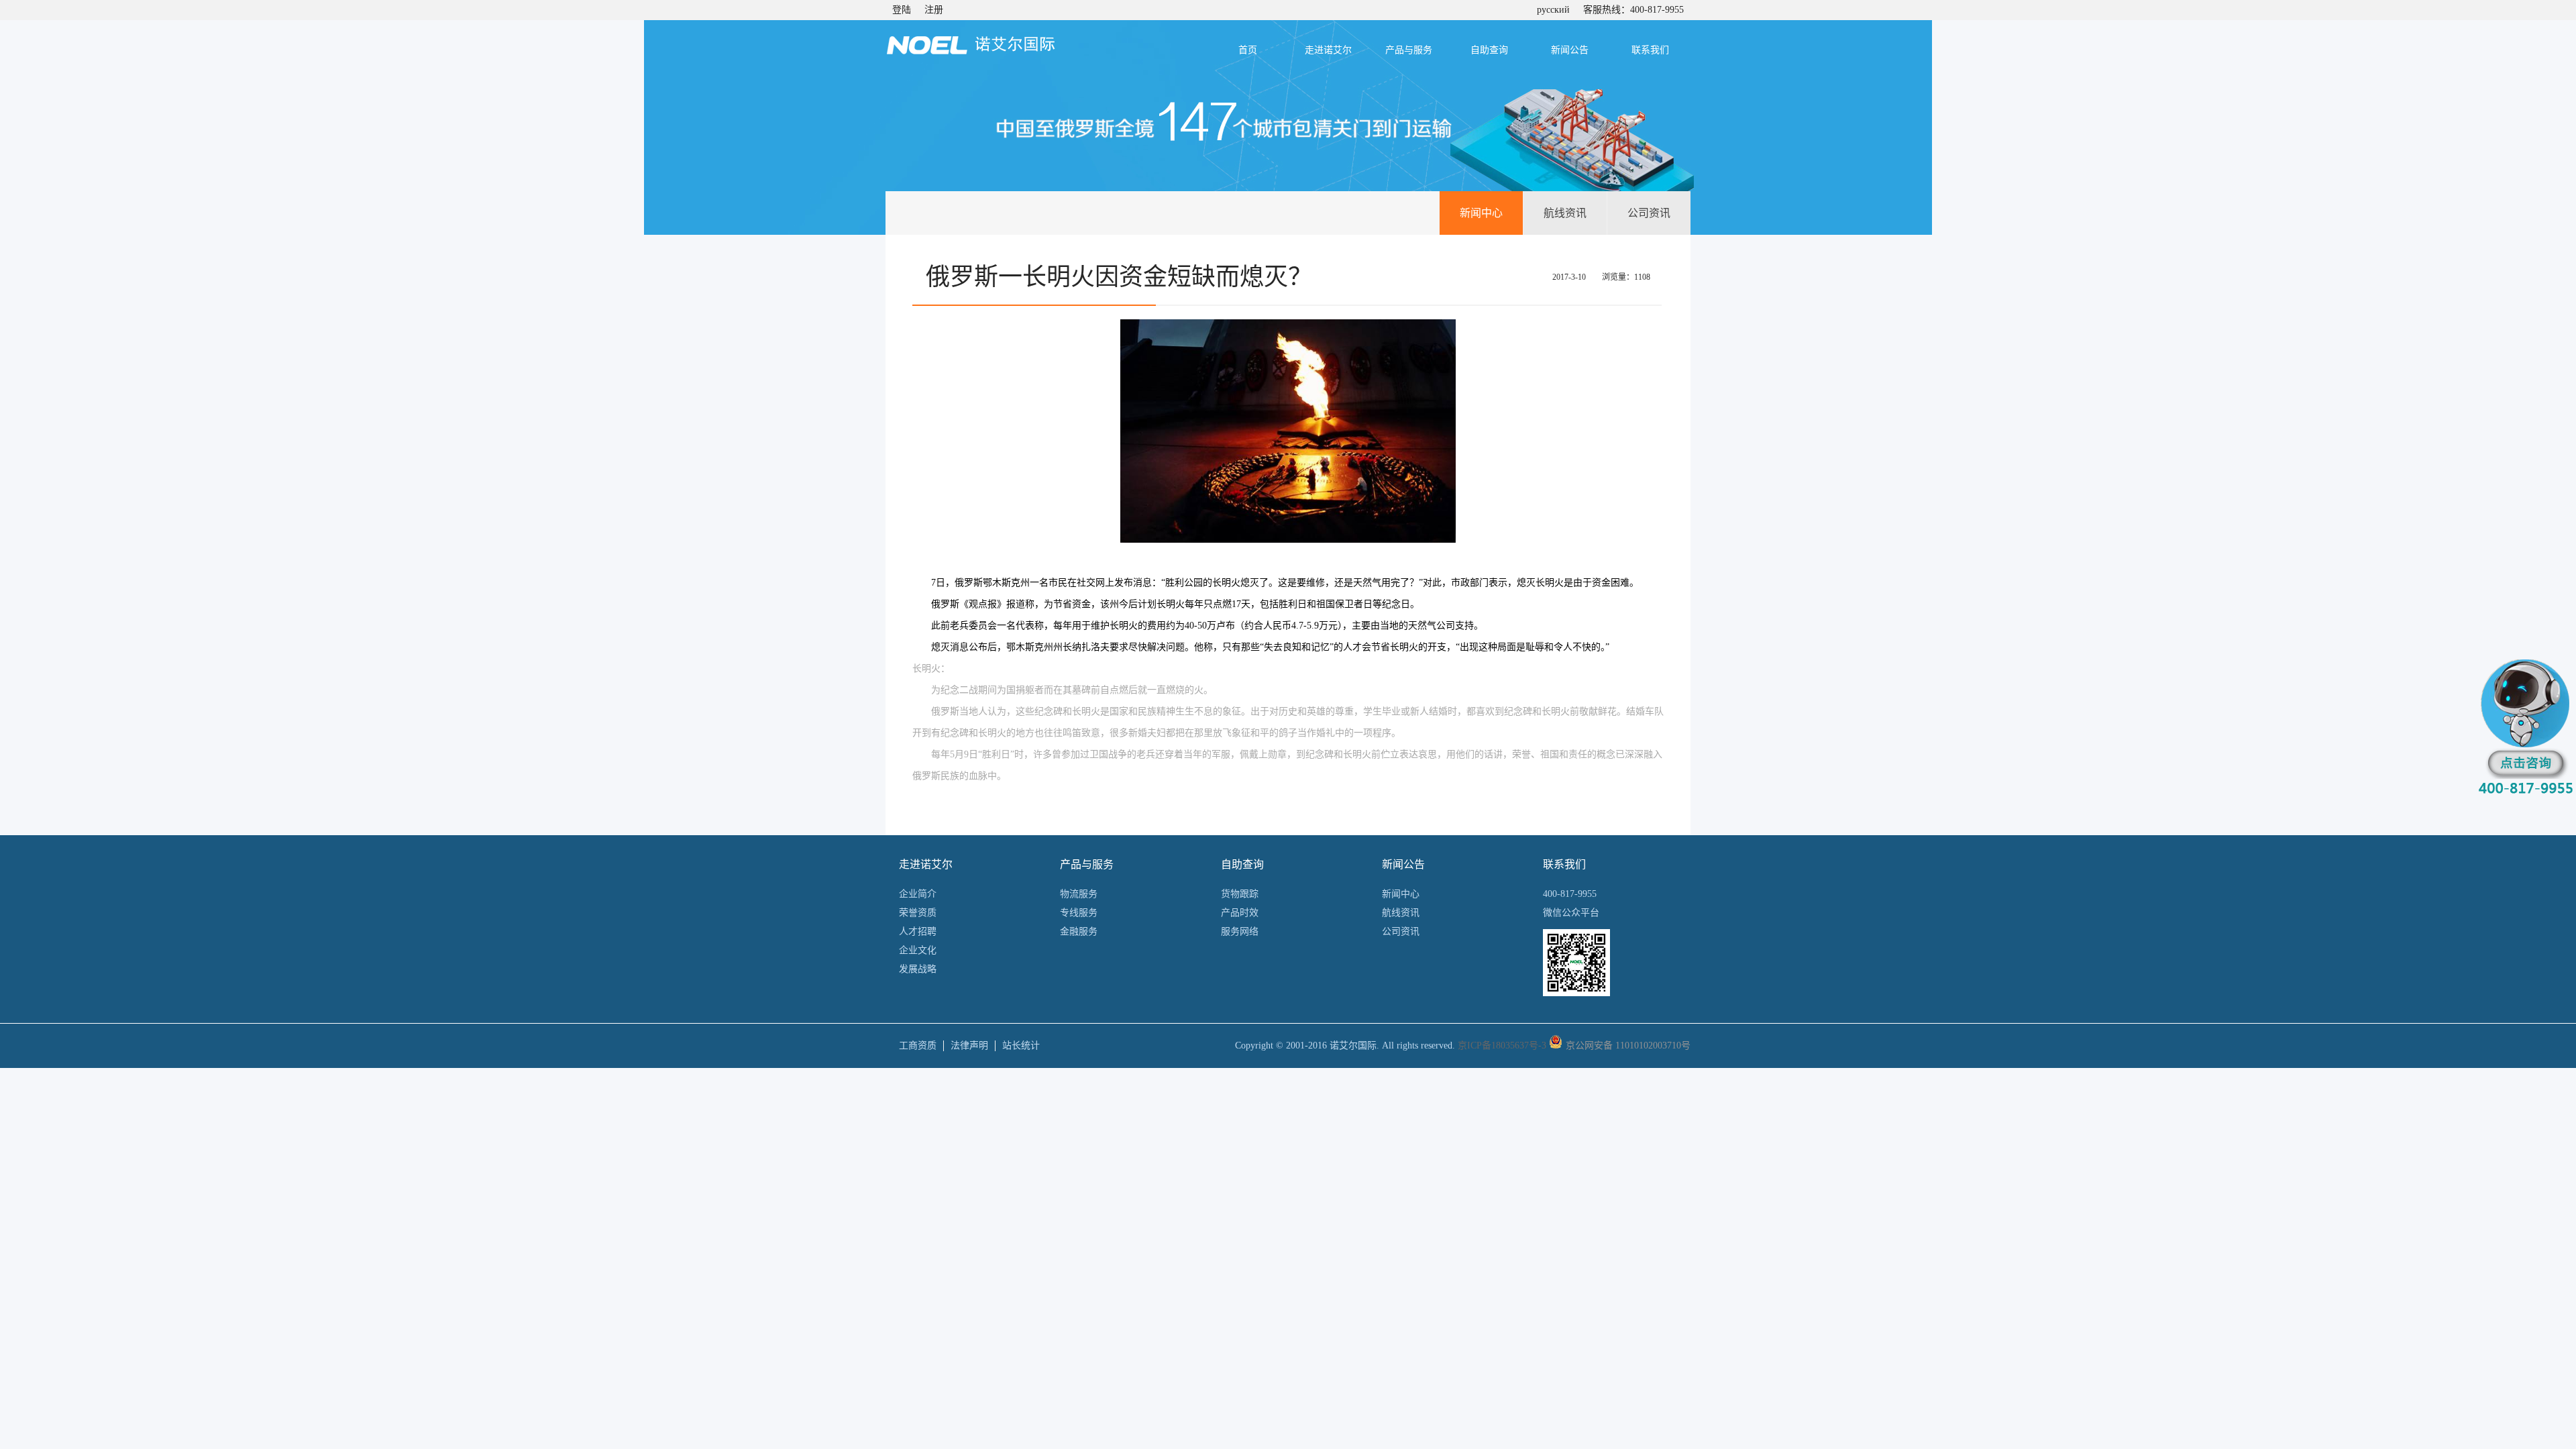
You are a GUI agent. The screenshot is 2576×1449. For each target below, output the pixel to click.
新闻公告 (1570, 50)
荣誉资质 (918, 913)
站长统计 (1021, 1045)
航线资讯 (1565, 213)
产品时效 (1240, 913)
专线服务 (1079, 913)
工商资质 (918, 1045)
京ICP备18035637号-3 (1502, 1045)
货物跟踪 (1240, 894)
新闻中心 (1481, 213)
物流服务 (1079, 894)
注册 (934, 10)
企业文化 (918, 950)
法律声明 (969, 1045)
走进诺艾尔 (1328, 50)
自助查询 (1489, 50)
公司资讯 (1649, 213)
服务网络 (1240, 931)
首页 (1248, 50)
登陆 (902, 10)
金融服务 (1079, 931)
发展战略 (918, 969)
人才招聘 (918, 931)
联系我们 (1650, 50)
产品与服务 (1409, 50)
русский (1553, 10)
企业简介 (918, 894)
